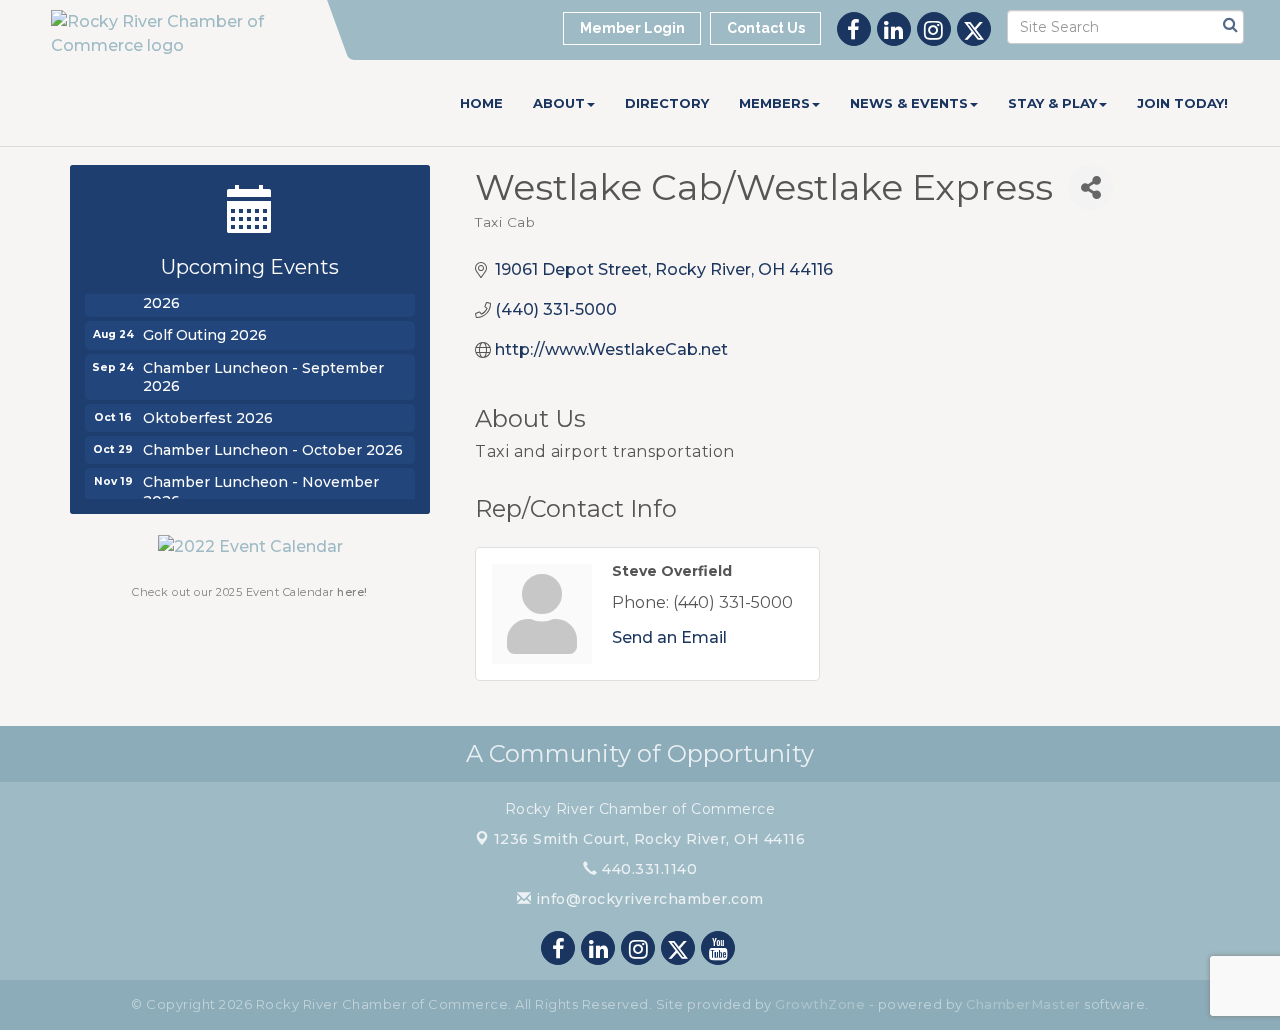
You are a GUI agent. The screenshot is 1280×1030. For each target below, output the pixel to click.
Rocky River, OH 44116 (650, 839)
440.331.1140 (647, 869)
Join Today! (1182, 103)
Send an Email (669, 637)
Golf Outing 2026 (205, 332)
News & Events (909, 103)
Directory (667, 103)
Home (481, 103)
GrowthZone (820, 1004)
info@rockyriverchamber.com (647, 899)
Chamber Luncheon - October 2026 (273, 447)
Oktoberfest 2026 (208, 415)
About (559, 103)
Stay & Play (1052, 103)
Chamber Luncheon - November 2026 (261, 488)
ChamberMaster (1023, 1004)
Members (774, 103)
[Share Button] (1090, 187)
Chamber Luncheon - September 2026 (263, 374)
